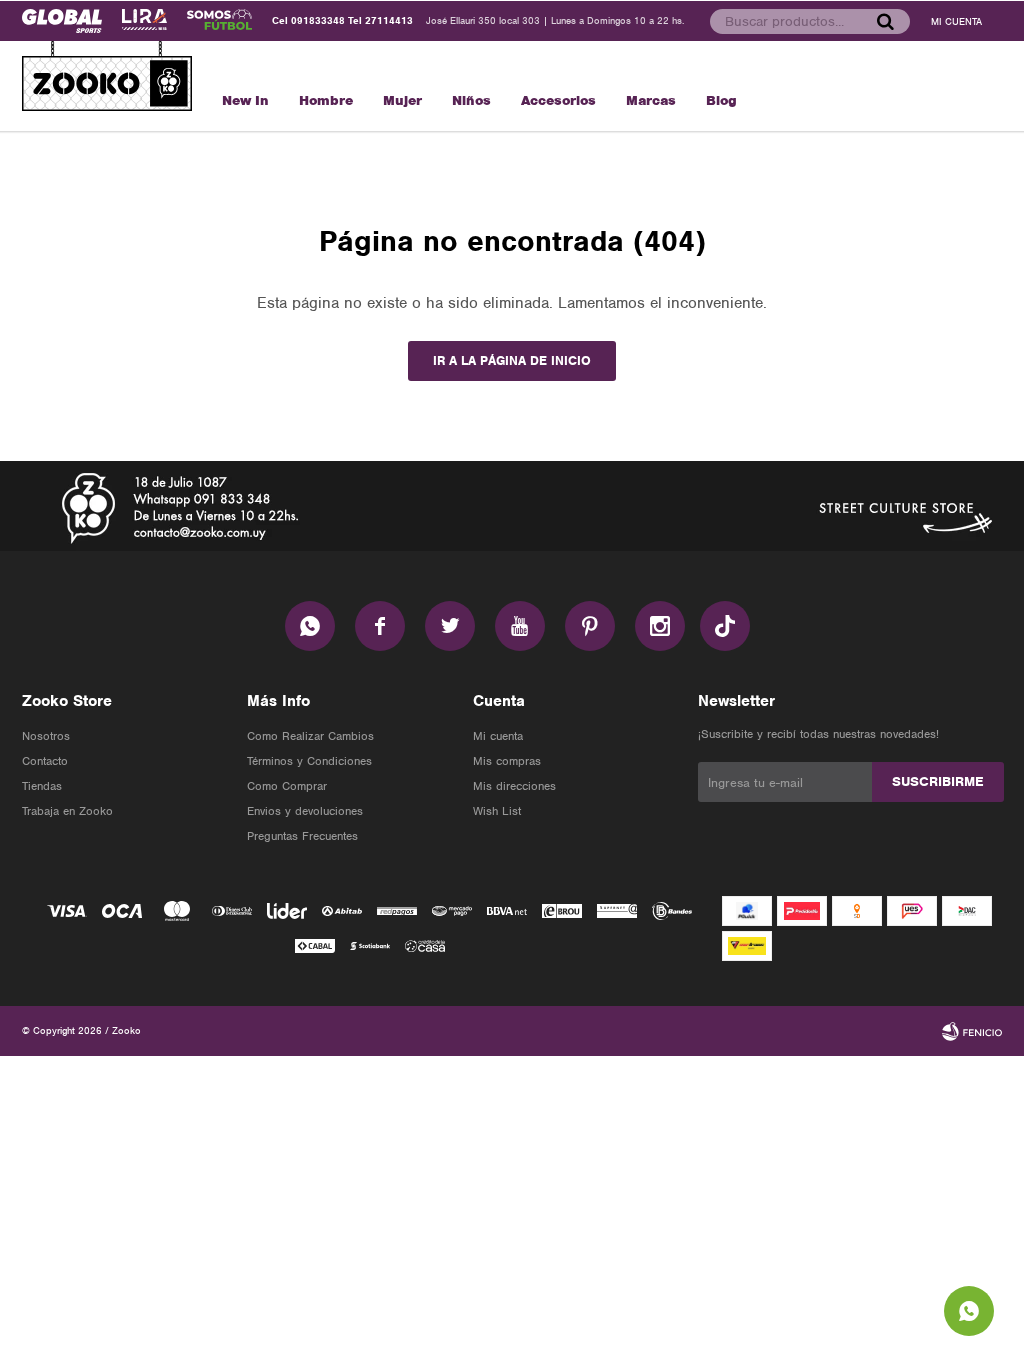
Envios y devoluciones (305, 811)
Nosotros (46, 736)
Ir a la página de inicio (512, 360)
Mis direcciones (514, 786)
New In (245, 100)
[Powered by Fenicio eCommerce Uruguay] (972, 1031)
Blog (721, 100)
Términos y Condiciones (309, 761)
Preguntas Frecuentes (302, 836)
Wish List (497, 811)
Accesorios (558, 100)
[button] (885, 21)
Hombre (326, 100)
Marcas (651, 100)
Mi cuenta (498, 736)
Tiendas (42, 786)
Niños (471, 100)
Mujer (402, 100)
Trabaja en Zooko (67, 811)
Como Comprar (287, 786)
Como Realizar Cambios (310, 736)
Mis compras (507, 761)
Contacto (45, 761)
